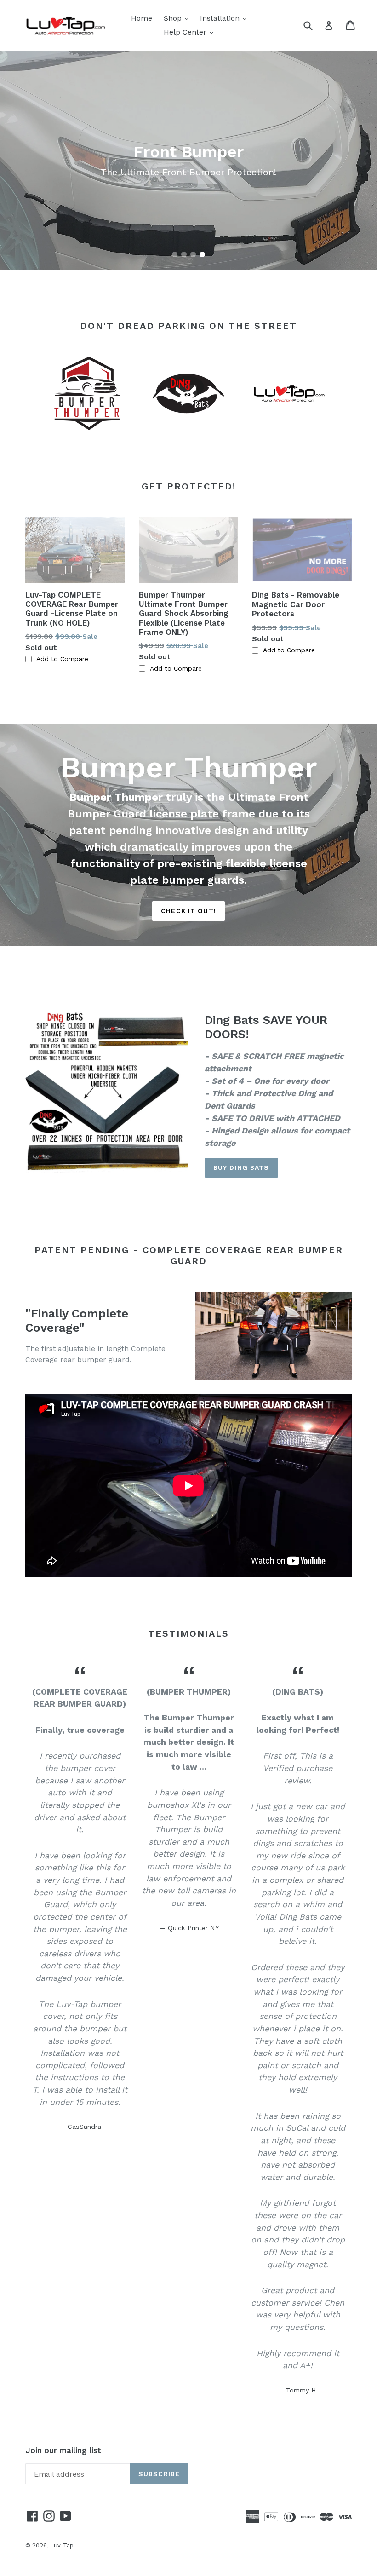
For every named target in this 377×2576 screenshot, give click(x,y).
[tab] (175, 254)
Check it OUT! (188, 911)
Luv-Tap (62, 2545)
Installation (226, 18)
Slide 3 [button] (193, 254)
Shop (178, 18)
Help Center (191, 32)
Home (142, 18)
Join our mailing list (63, 2450)
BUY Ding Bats (241, 1167)
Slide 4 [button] (202, 254)
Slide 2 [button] (184, 254)
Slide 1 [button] (175, 254)
